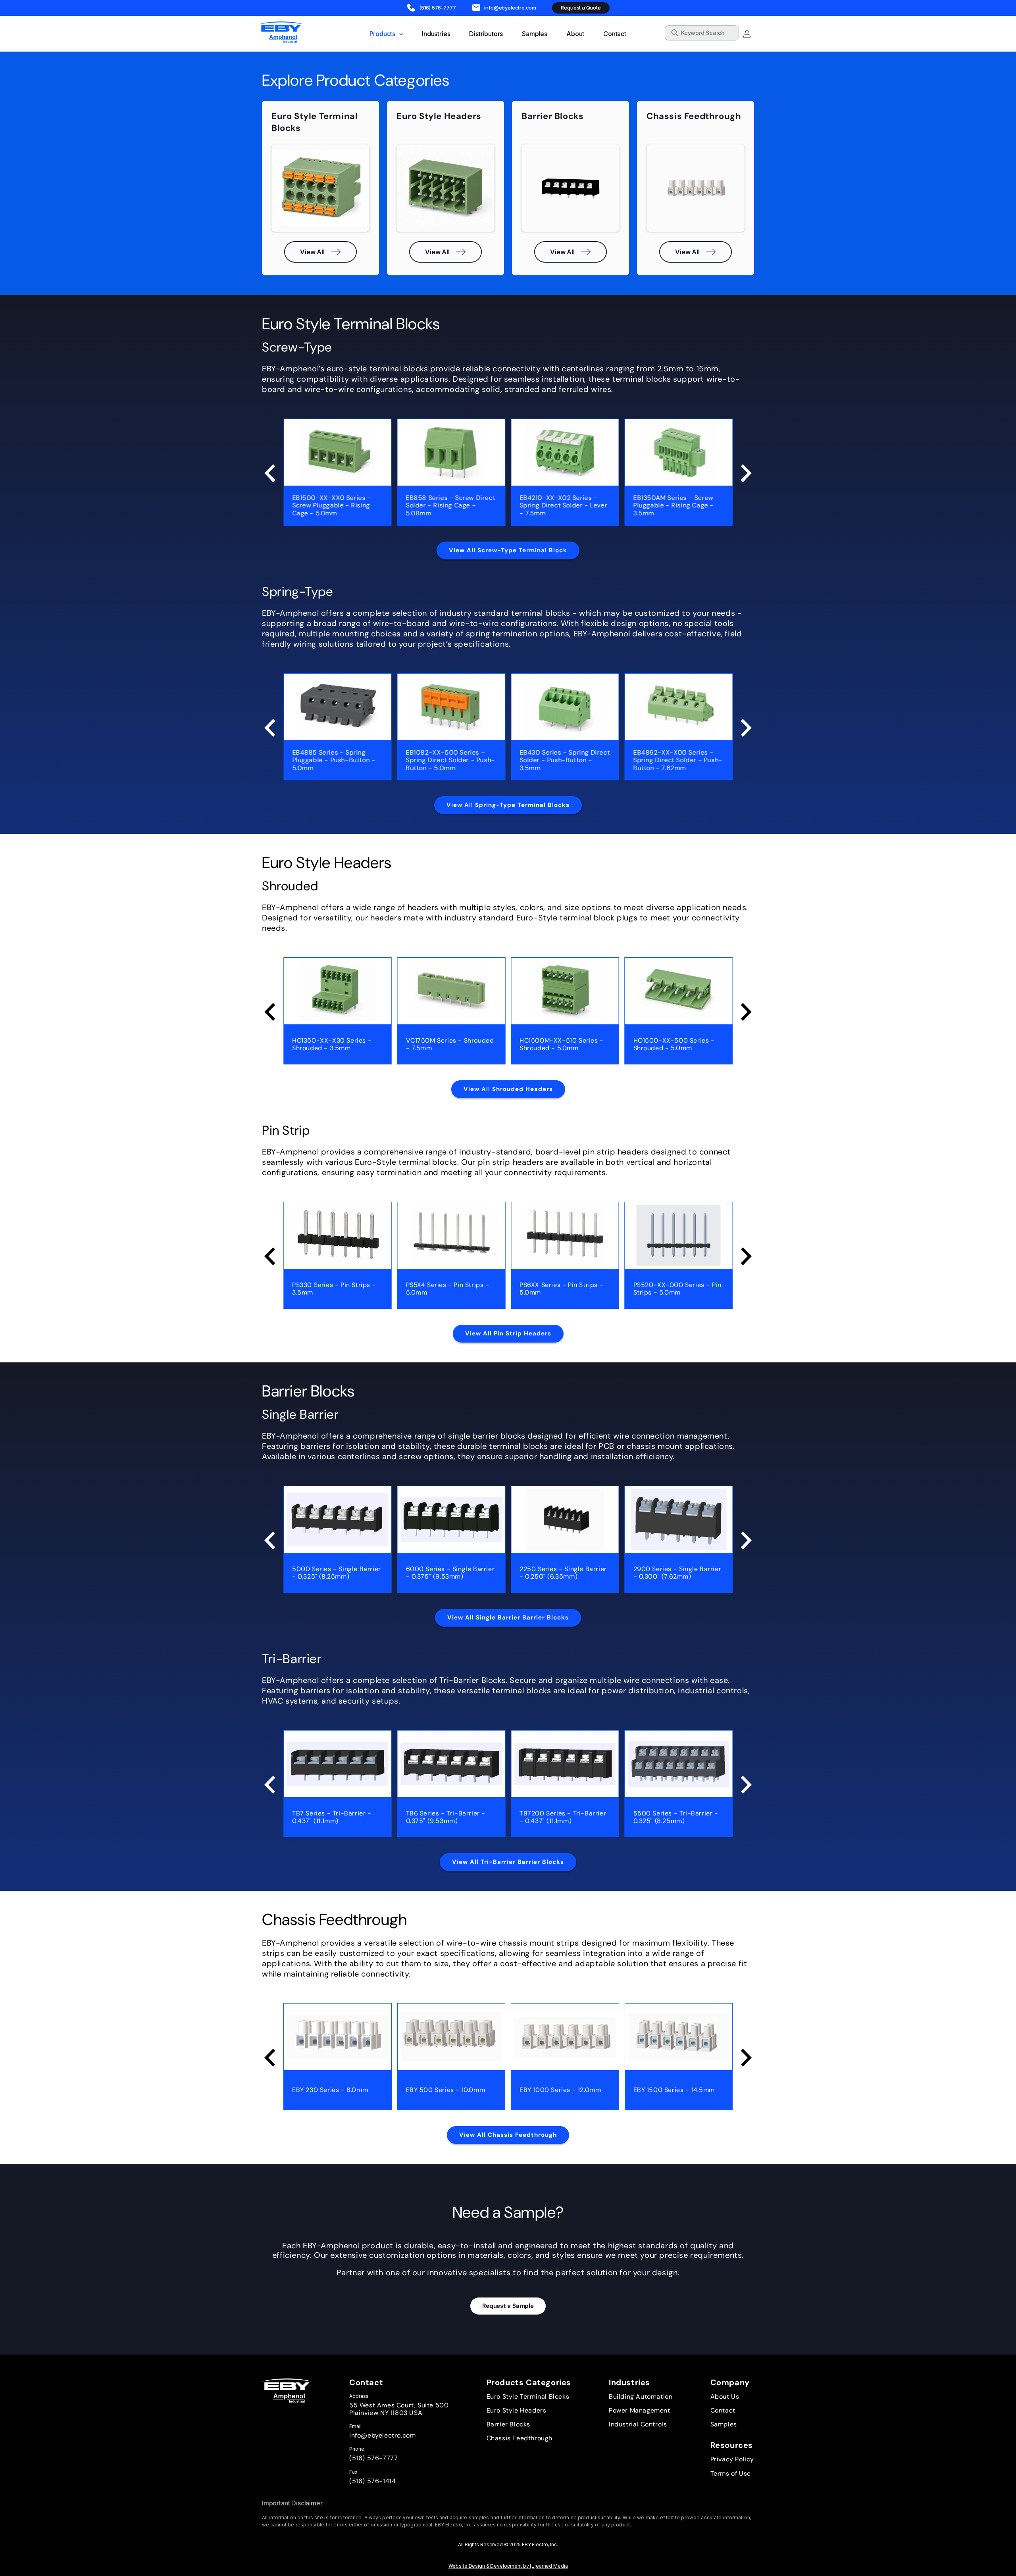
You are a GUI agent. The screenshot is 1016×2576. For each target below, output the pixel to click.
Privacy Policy (732, 2459)
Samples (724, 2424)
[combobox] (702, 33)
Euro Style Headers (517, 2410)
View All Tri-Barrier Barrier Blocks (508, 1862)
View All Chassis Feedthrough (508, 2135)
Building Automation (641, 2396)
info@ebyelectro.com (382, 2435)
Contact (723, 2410)
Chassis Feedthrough (520, 2438)
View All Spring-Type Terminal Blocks (508, 805)
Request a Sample (508, 2306)
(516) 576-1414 (372, 2481)
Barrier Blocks (508, 2424)
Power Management (640, 2410)
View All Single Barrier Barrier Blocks (508, 1617)
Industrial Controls (638, 2424)
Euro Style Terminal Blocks (528, 2396)
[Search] (730, 34)
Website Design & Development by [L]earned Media (508, 2566)
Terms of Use (731, 2473)
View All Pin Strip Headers (508, 1333)
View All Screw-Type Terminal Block (508, 550)
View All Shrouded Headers (508, 1089)
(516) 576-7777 (373, 2458)
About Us (725, 2396)
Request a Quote (581, 8)
